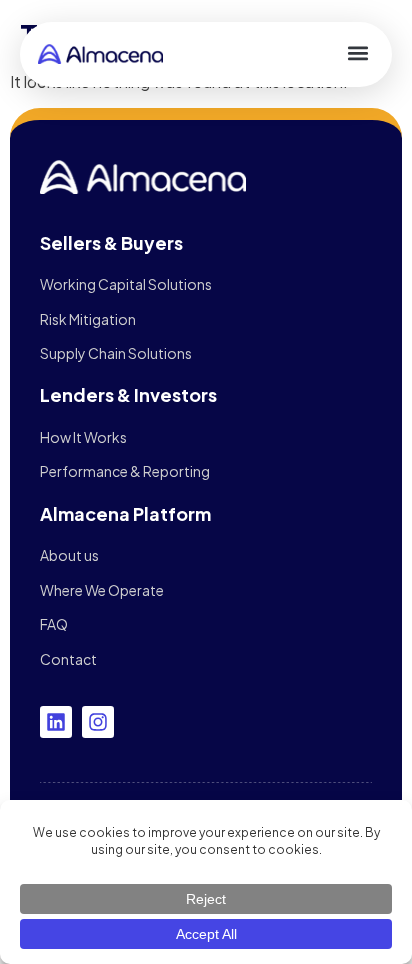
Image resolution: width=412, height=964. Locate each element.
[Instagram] (98, 722)
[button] (357, 52)
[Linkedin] (56, 722)
